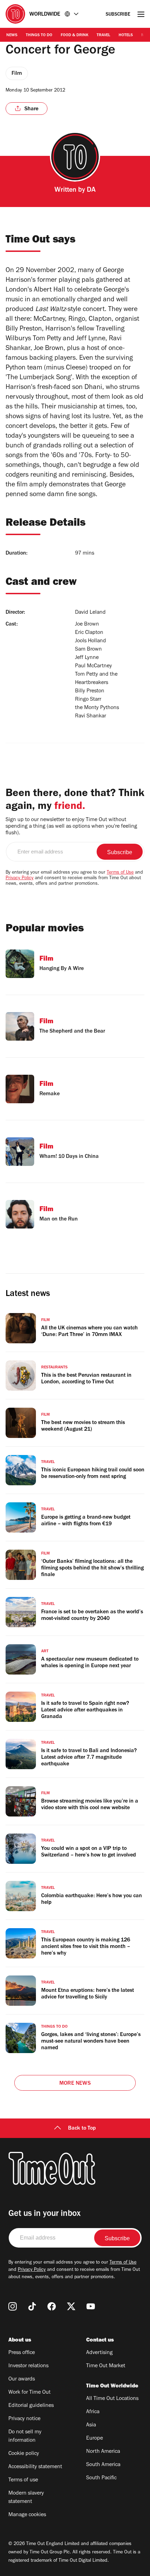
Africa (93, 2412)
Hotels (126, 35)
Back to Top (82, 2129)
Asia (91, 2425)
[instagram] (13, 2306)
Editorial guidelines (31, 2406)
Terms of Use (120, 873)
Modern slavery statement (26, 2498)
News (12, 35)
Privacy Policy (20, 878)
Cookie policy (24, 2454)
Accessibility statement (35, 2467)
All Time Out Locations (112, 2399)
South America (103, 2465)
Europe (95, 2439)
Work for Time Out (29, 2393)
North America (103, 2452)
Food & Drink (74, 35)
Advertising (99, 2353)
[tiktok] (32, 2306)
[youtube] (91, 2306)
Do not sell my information (25, 2436)
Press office (22, 2353)
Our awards (22, 2379)
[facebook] (52, 2306)
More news (75, 2084)
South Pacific (101, 2478)
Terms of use (23, 2480)
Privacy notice (24, 2419)
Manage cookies (27, 2515)
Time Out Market (106, 2366)
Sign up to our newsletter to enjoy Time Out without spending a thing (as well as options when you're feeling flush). (71, 827)
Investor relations (28, 2366)
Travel (103, 35)
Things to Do (39, 35)
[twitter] (71, 2306)
